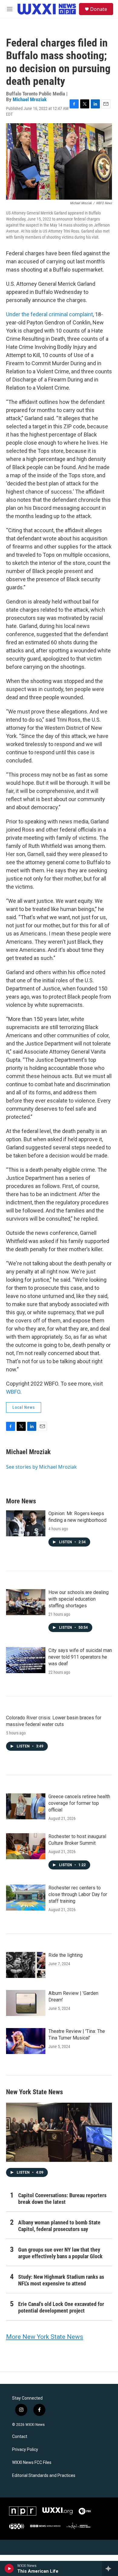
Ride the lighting (66, 1955)
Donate (99, 9)
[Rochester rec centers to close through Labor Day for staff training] (26, 1898)
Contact (20, 2437)
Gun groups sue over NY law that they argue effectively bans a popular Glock (60, 2253)
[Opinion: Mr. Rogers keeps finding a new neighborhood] (26, 1523)
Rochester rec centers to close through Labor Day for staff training (78, 1894)
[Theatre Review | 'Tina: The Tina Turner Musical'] (26, 2041)
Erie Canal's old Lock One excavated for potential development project (61, 2307)
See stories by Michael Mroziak (41, 1467)
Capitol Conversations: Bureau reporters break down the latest (62, 2199)
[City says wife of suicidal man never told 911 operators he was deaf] (26, 1660)
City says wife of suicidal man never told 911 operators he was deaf (80, 1657)
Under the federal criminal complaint (49, 314)
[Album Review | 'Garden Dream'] (26, 2003)
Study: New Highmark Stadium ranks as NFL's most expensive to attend (61, 2280)
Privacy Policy (25, 2450)
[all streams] (110, 2568)
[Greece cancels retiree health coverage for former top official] (26, 1806)
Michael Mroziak (30, 99)
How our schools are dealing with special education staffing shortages (79, 1599)
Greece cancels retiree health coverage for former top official (79, 1803)
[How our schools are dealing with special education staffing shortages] (26, 1602)
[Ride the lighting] (26, 1965)
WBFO (13, 1392)
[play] (9, 2568)
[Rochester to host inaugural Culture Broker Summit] (26, 1846)
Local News (24, 1407)
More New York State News (45, 2337)
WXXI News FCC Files (32, 2463)
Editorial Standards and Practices (44, 2476)
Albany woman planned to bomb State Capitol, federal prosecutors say (59, 2226)
